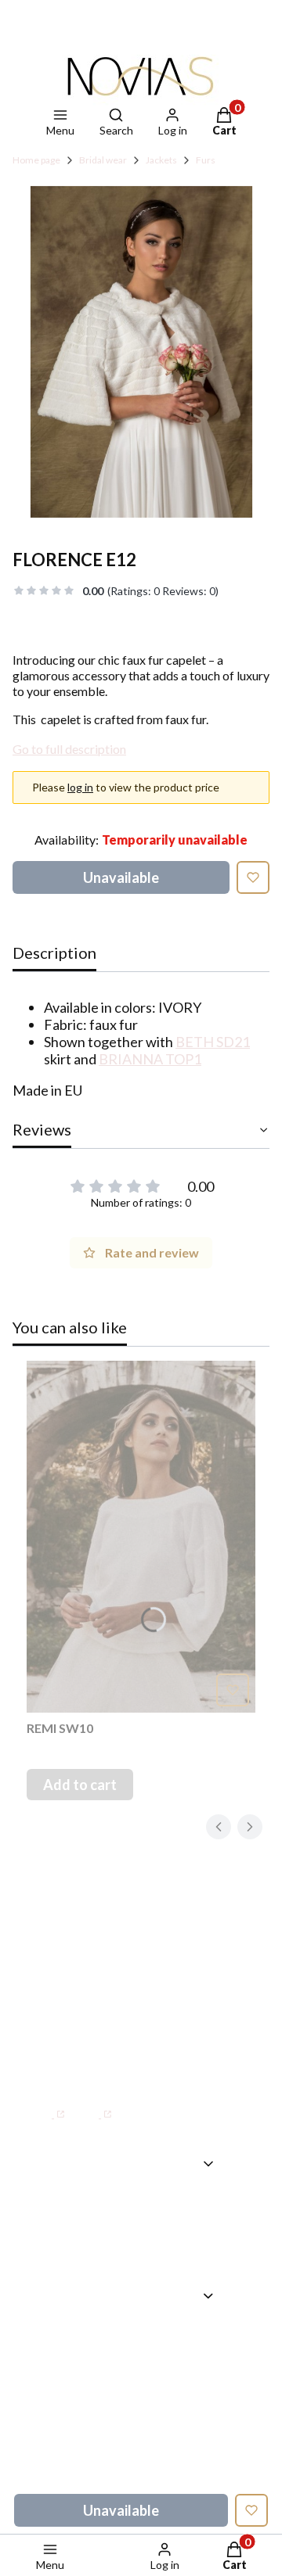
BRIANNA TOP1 (150, 1059)
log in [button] (80, 787)
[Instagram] (94, 2106)
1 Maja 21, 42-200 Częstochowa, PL (100, 1927)
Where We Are (162, 2248)
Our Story (146, 2226)
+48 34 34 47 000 (101, 2015)
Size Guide (148, 2343)
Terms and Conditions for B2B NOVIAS (160, 2433)
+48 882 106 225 (177, 2048)
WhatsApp (80, 2048)
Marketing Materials (148, 2376)
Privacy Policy (158, 2477)
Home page (36, 160)
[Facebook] (47, 2106)
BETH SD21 (213, 1042)
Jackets (161, 160)
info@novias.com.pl (87, 2068)
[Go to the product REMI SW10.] (141, 1537)
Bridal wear (103, 160)
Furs (206, 160)
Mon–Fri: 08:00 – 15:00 (120, 1984)
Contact (141, 2203)
